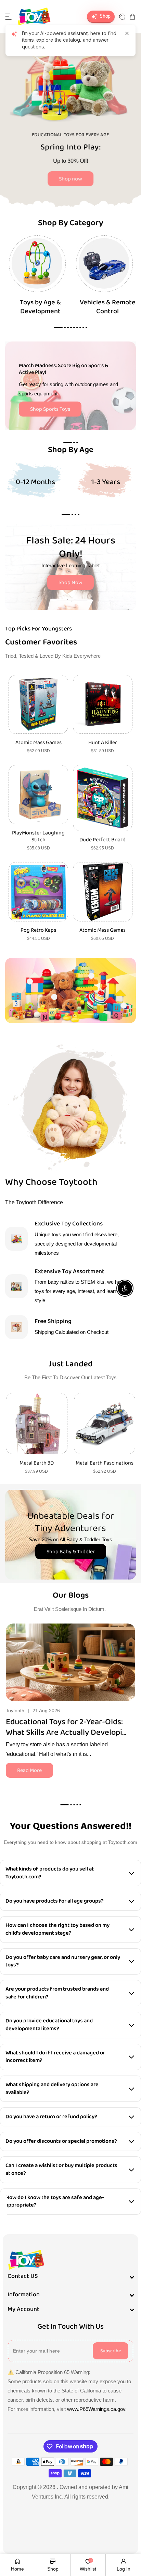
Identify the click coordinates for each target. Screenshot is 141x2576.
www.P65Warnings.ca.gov (96, 2409)
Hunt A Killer (103, 743)
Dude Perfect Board (102, 840)
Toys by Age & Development (40, 307)
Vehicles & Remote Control (108, 307)
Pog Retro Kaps (38, 930)
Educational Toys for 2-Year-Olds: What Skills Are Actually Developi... (66, 1727)
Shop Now (70, 583)
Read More (29, 1770)
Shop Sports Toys (50, 409)
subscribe (111, 2351)
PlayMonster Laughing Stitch (38, 837)
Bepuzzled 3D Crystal (105, 1463)
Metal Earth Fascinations (36, 1463)
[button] (9, 17)
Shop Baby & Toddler (71, 1552)
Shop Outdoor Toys (71, 183)
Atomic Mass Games (39, 743)
